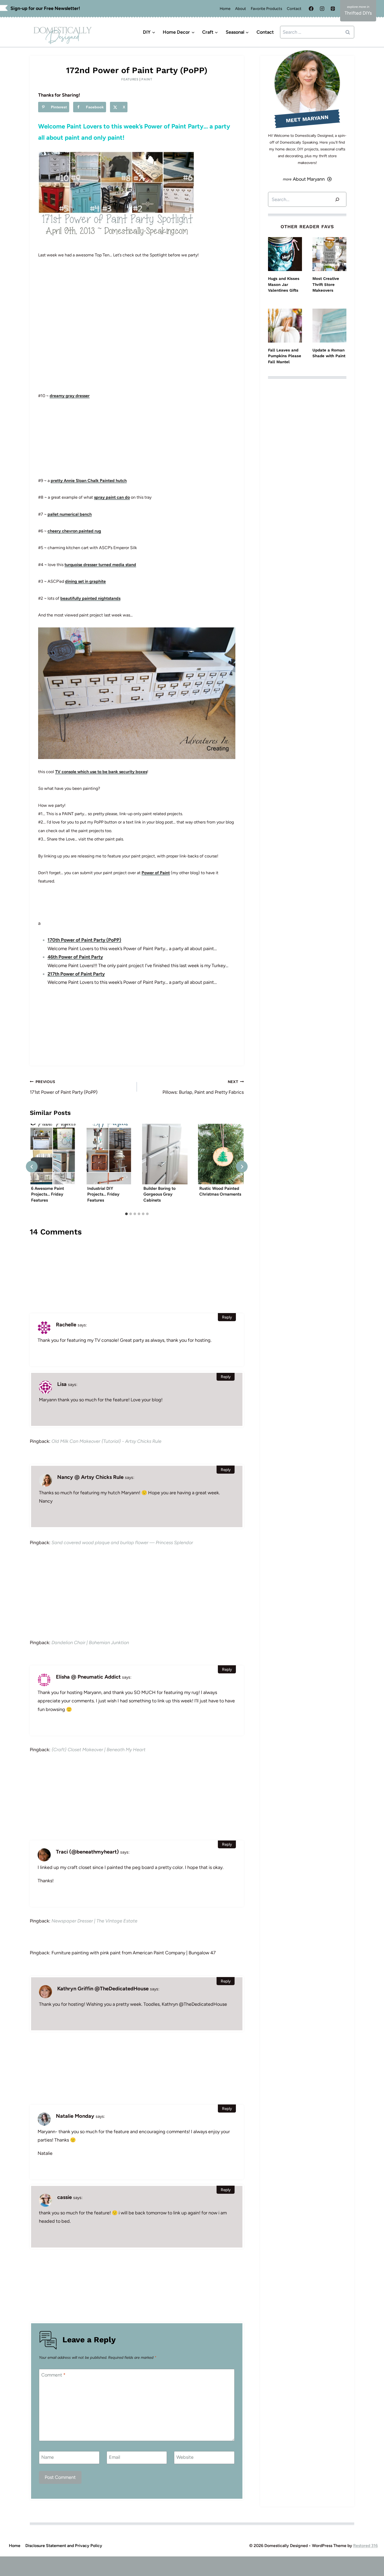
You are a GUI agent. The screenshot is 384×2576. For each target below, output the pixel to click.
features (130, 79)
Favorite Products (266, 9)
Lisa (62, 1384)
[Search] (337, 199)
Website (185, 2457)
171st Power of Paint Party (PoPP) (64, 1087)
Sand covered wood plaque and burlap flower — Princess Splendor (122, 1543)
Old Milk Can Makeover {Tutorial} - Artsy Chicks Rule (106, 1441)
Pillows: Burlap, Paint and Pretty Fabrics (203, 1087)
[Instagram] (322, 9)
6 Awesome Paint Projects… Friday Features (48, 1195)
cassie (65, 2197)
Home (225, 9)
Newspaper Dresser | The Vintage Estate (94, 1921)
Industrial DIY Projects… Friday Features (103, 1195)
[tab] (126, 1214)
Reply (227, 1317)
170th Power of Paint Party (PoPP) (84, 940)
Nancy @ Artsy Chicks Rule (90, 1477)
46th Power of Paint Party (75, 957)
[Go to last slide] (32, 1167)
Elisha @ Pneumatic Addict (88, 1677)
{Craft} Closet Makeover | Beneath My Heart (98, 1750)
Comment (53, 2375)
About (241, 9)
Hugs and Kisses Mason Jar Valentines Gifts (284, 284)
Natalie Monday (75, 2116)
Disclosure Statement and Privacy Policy (64, 2546)
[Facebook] (311, 9)
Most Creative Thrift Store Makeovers (326, 284)
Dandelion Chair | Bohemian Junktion (90, 1643)
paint (147, 79)
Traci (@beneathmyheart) (87, 1852)
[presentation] (53, 1154)
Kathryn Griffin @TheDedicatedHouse (103, 1989)
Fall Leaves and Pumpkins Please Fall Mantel (285, 356)
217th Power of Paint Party (76, 974)
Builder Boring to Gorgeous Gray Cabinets (159, 1195)
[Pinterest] (333, 9)
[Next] (242, 1167)
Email (115, 2457)
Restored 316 (365, 2546)
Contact (294, 9)
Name (48, 2457)
